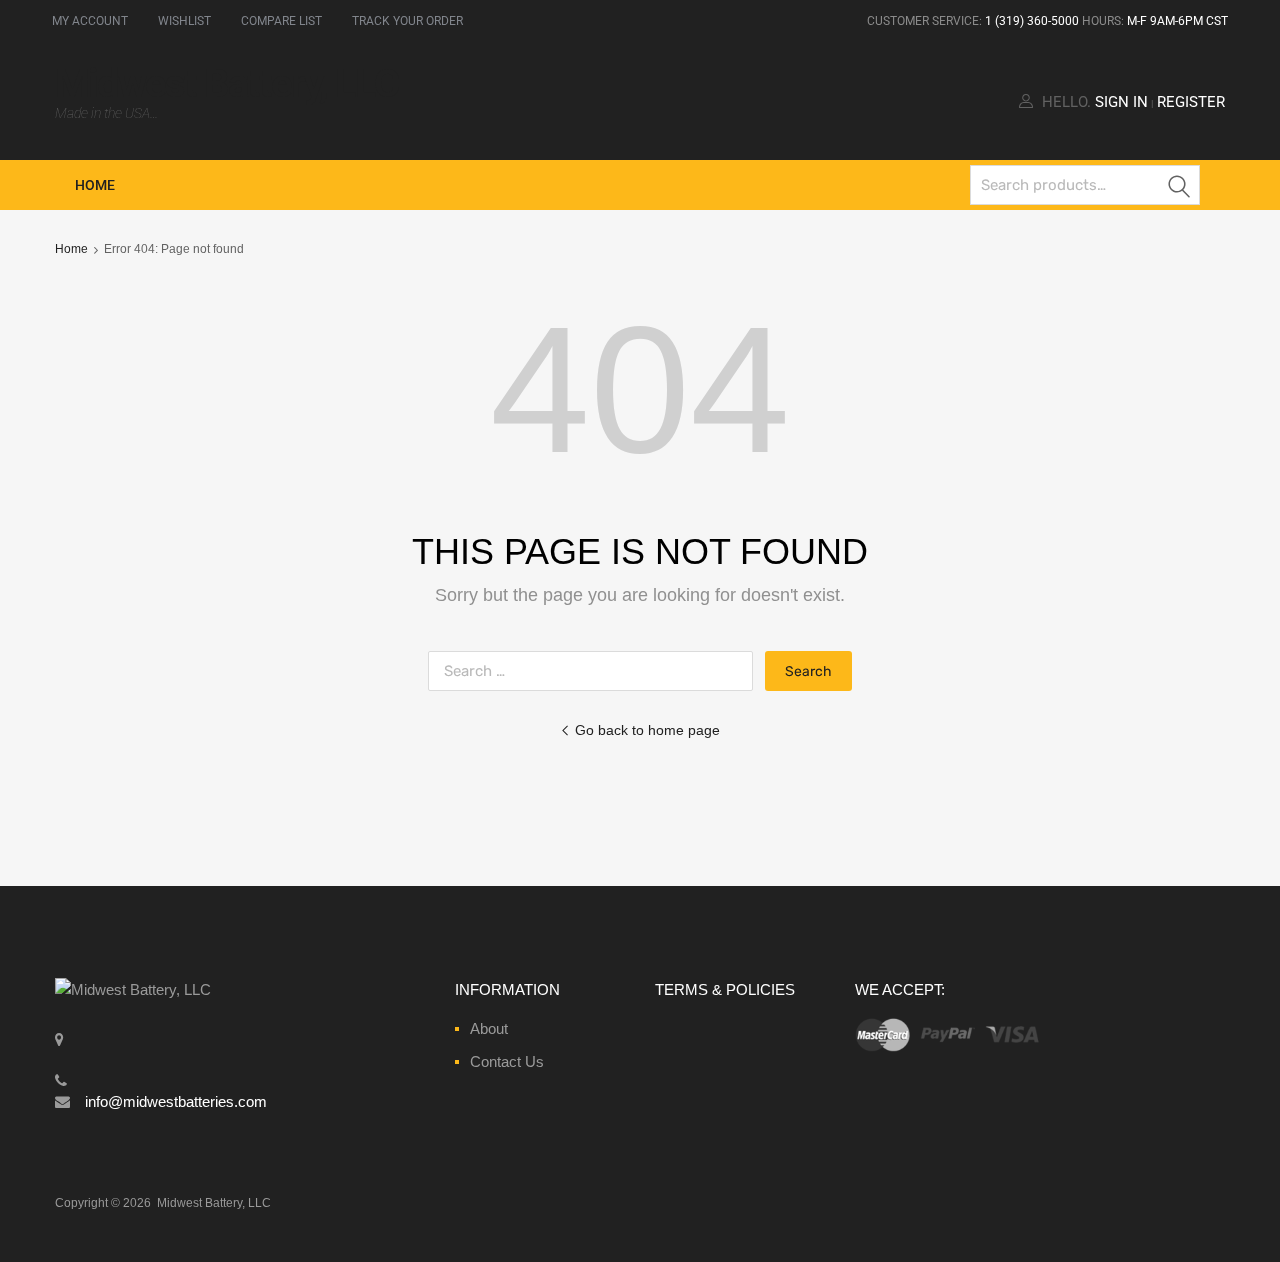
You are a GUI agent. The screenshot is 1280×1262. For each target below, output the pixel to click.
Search (1180, 188)
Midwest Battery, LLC (226, 83)
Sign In (1121, 102)
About (489, 1028)
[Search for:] (596, 670)
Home (95, 185)
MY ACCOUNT (90, 21)
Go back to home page (647, 730)
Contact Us (507, 1061)
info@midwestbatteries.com (176, 1101)
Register (1191, 102)
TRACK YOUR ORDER (407, 21)
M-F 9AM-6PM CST (1177, 21)
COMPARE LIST (281, 21)
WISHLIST (184, 21)
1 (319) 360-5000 (1032, 21)
